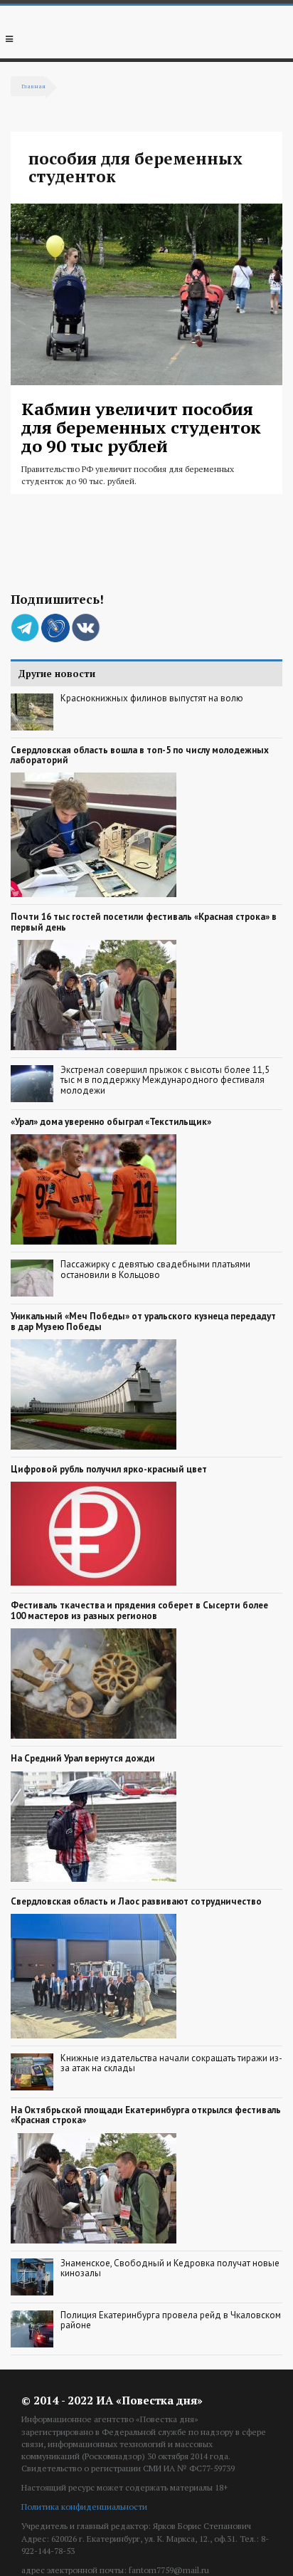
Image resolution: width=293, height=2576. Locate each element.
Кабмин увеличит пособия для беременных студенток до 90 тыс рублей (141, 428)
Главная (33, 86)
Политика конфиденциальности (84, 2507)
